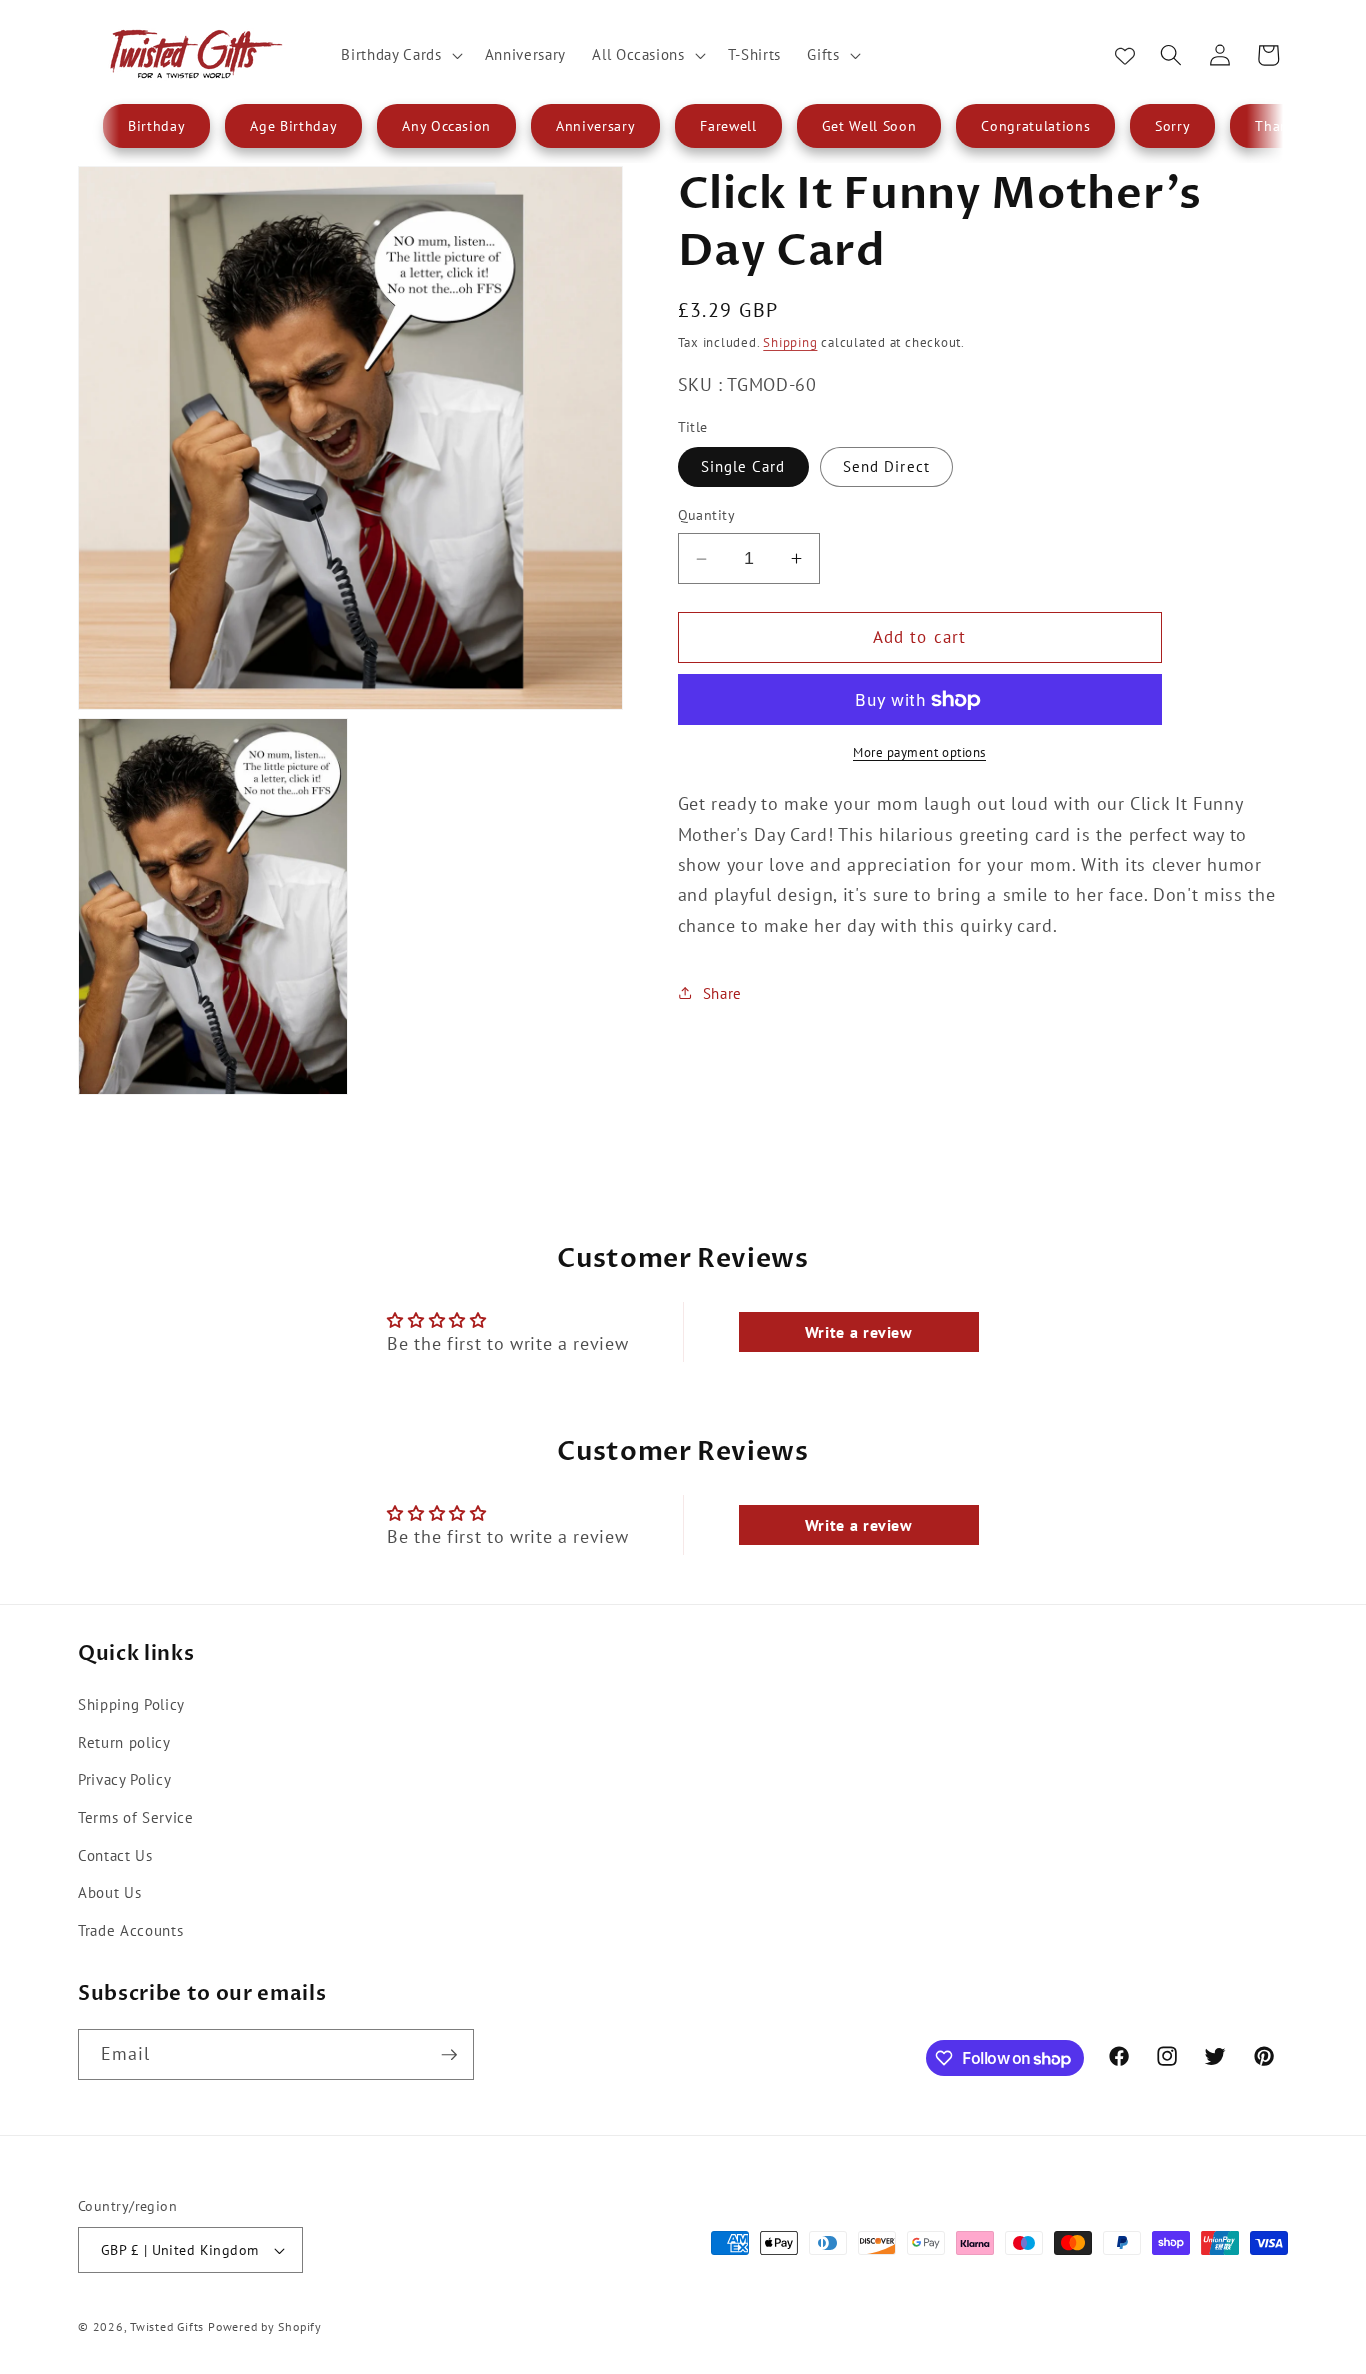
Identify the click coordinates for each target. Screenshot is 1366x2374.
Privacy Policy (124, 1779)
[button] (399, 55)
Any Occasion (446, 126)
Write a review (859, 1332)
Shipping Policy (131, 1703)
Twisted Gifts (167, 2326)
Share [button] (722, 993)
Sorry (1172, 126)
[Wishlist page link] (1125, 55)
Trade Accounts (130, 1929)
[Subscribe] (449, 2055)
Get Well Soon (869, 126)
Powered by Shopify (265, 2326)
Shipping (790, 342)
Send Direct (886, 466)
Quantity (707, 514)
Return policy (124, 1741)
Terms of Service (136, 1816)
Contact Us (115, 1854)
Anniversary (595, 126)
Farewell (728, 126)
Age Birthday (293, 126)
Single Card (743, 466)
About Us (109, 1891)
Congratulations (1035, 126)
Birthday (156, 126)
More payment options (919, 752)
